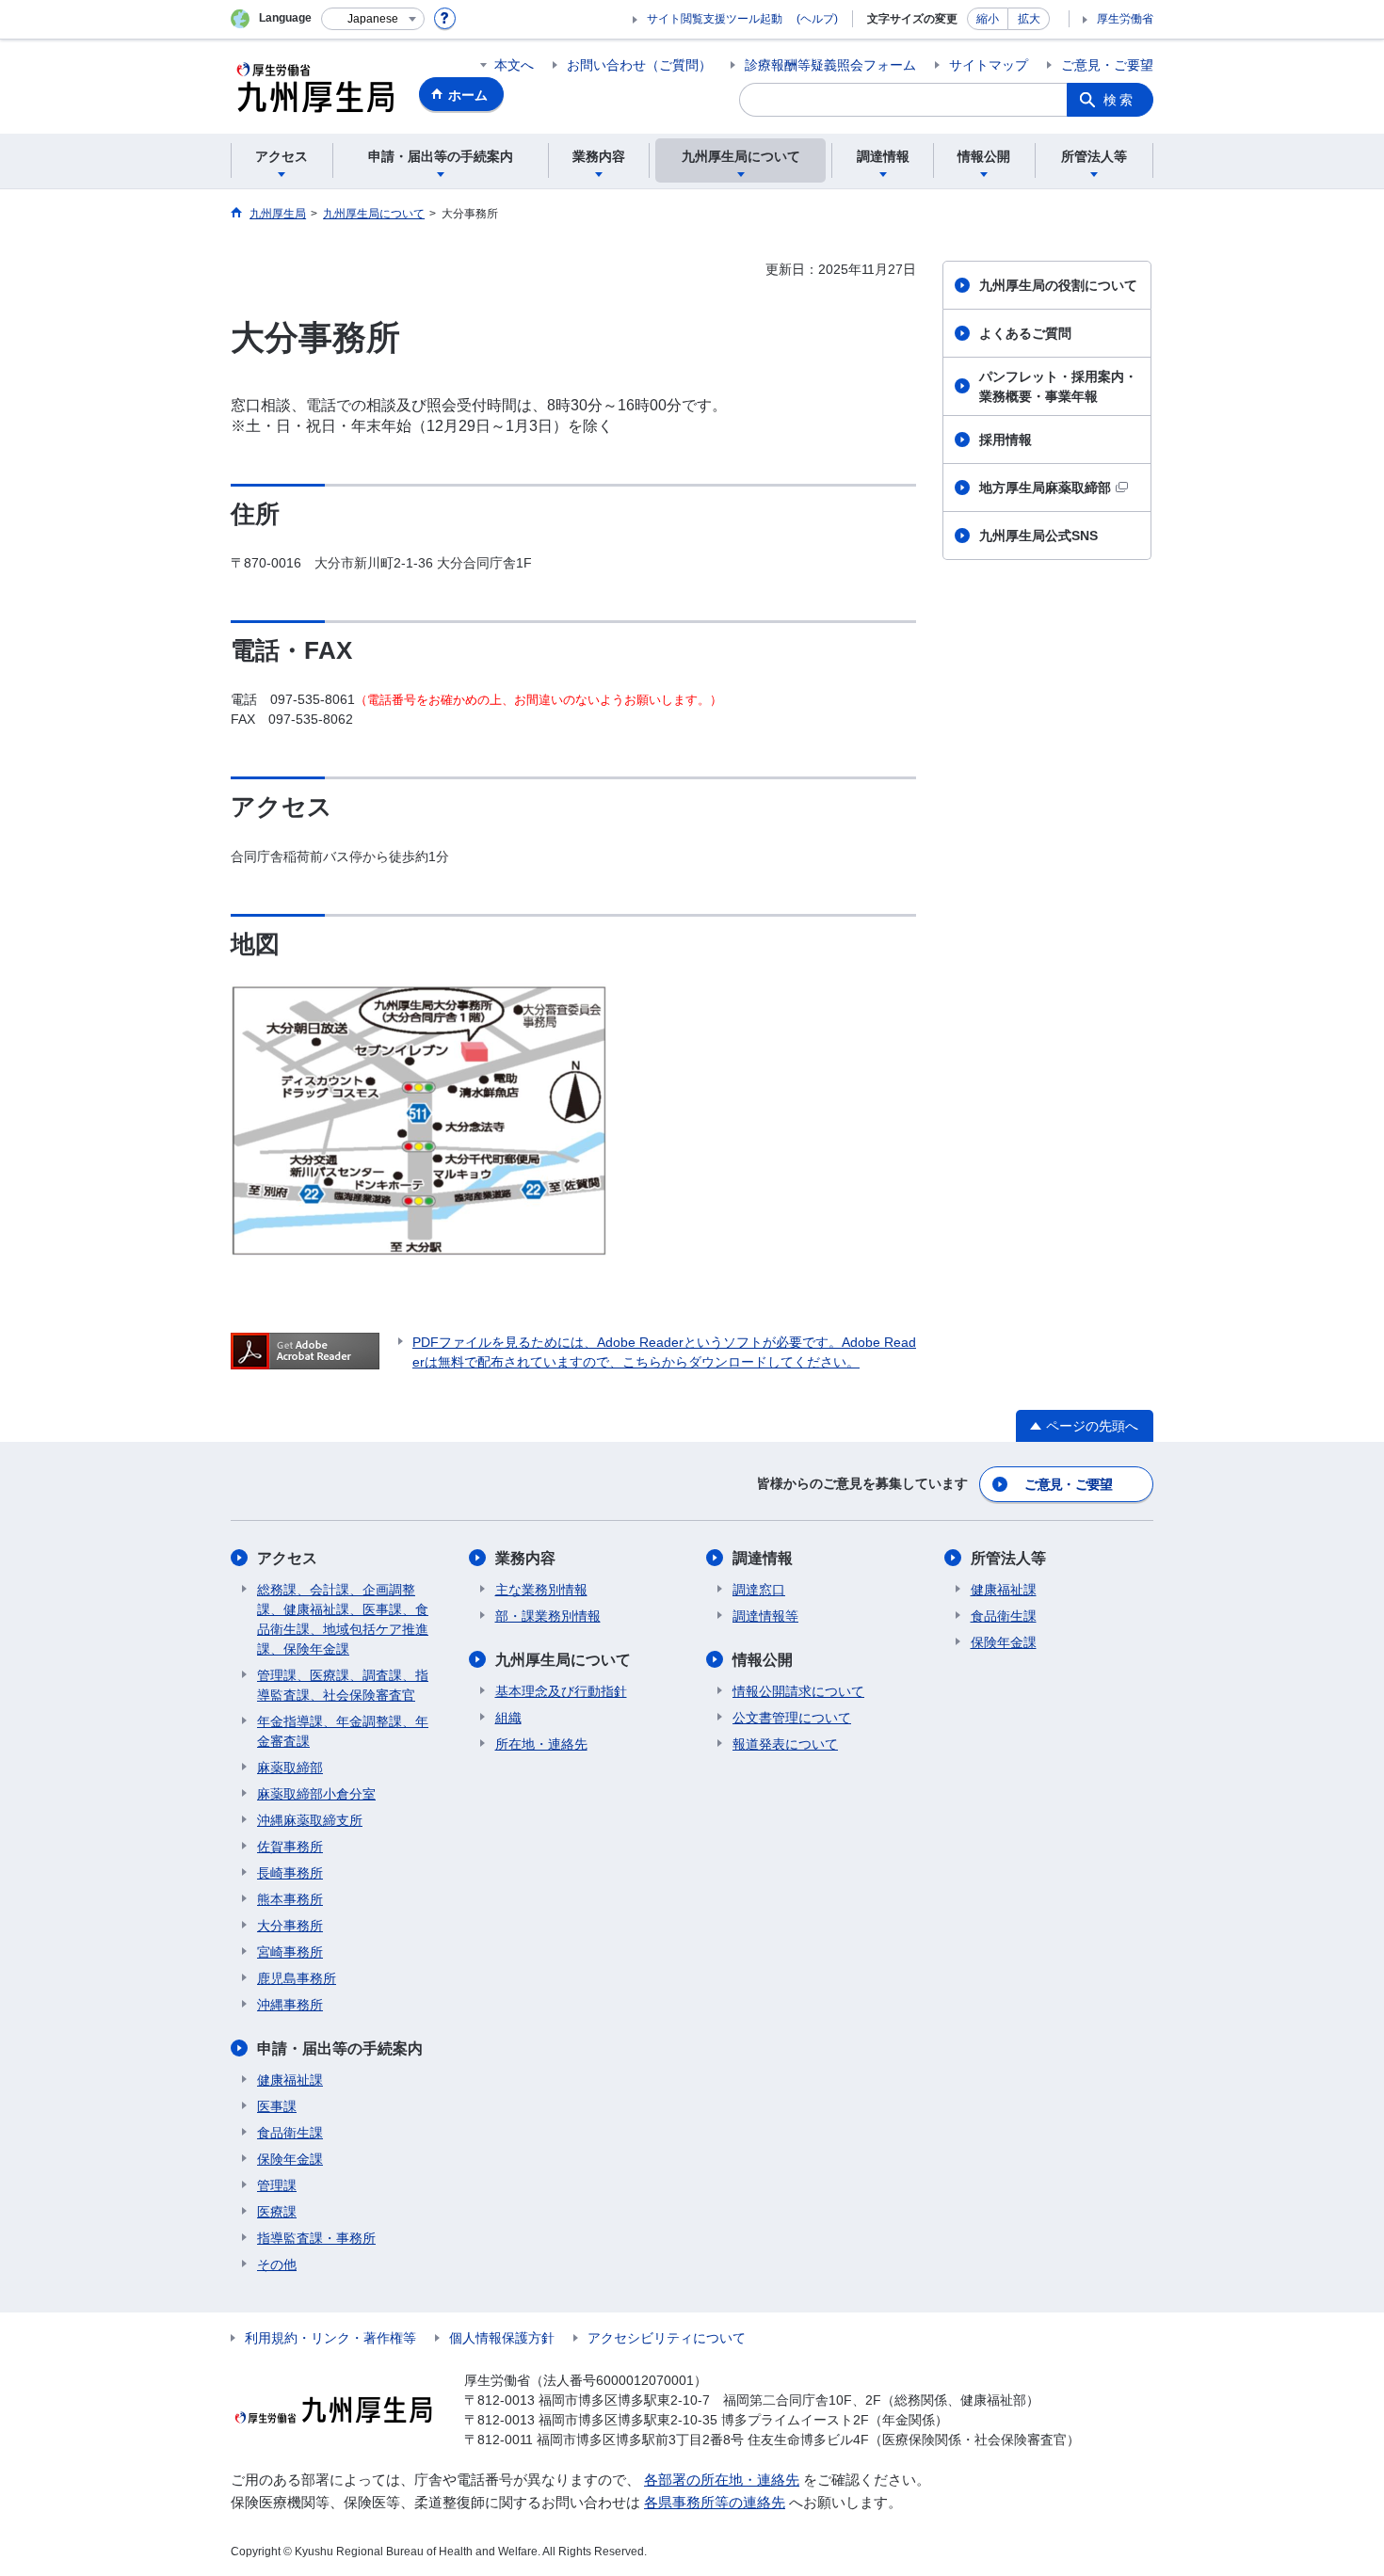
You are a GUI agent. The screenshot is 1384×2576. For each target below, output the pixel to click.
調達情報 (763, 1558)
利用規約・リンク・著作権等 (330, 2338)
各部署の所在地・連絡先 (722, 2480)
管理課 (277, 2185)
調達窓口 (759, 1590)
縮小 (988, 19)
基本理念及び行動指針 (561, 1691)
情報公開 (763, 1660)
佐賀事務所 (290, 1847)
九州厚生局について (563, 1660)
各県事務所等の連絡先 (715, 2502)
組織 (508, 1718)
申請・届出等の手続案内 (340, 2048)
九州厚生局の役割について (1058, 285)
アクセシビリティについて (667, 2338)
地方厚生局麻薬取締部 (1045, 488)
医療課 (277, 2212)
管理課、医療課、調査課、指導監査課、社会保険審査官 (343, 1685)
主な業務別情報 (541, 1590)
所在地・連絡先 (541, 1744)
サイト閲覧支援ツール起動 (715, 19)
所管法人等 (1008, 1558)
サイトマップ (989, 65)
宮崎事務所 (290, 1952)
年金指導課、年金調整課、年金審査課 (343, 1731)
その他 (277, 2264)
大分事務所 (290, 1926)
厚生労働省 (1125, 19)
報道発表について (785, 1744)
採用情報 (1006, 440)
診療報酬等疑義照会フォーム (830, 65)
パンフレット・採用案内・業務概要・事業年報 (1058, 386)
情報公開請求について (798, 1691)
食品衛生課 (290, 2133)
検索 (1119, 100)
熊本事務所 (290, 1899)
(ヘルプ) (817, 19)
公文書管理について (792, 1718)
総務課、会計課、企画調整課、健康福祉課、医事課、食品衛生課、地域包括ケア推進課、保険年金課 (343, 1619)
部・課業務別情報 (548, 1616)
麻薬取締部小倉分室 (316, 1794)
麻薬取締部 (290, 1768)
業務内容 (525, 1558)
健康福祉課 (290, 2080)
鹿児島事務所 (297, 1978)
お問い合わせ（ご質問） (639, 65)
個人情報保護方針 (502, 2338)
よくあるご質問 (1025, 333)
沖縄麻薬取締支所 (310, 1820)
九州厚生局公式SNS (1038, 536)
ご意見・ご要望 (1107, 65)
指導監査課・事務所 (316, 2238)
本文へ (514, 65)
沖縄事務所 (290, 2005)
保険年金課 (290, 2159)
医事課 (277, 2106)
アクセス (287, 1558)
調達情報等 (765, 1616)
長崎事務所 (290, 1873)
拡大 (1029, 19)
